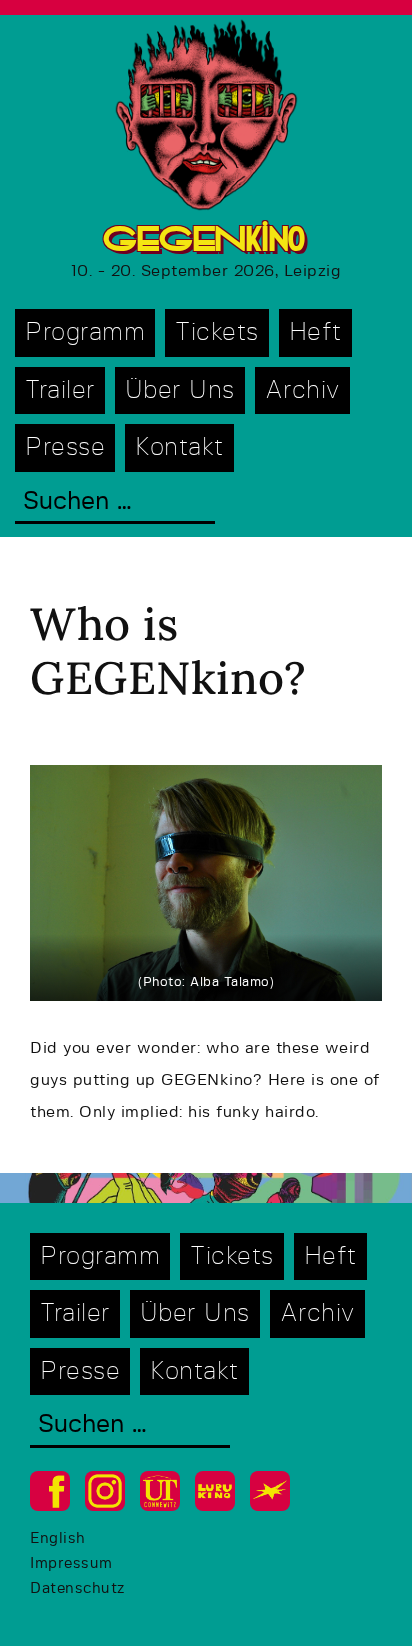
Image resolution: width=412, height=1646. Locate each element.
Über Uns (180, 390)
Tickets (217, 332)
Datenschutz (77, 1588)
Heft (315, 332)
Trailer (60, 390)
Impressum (71, 1563)
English (58, 1538)
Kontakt (179, 447)
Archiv (302, 390)
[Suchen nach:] (115, 503)
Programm (85, 332)
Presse (65, 447)
